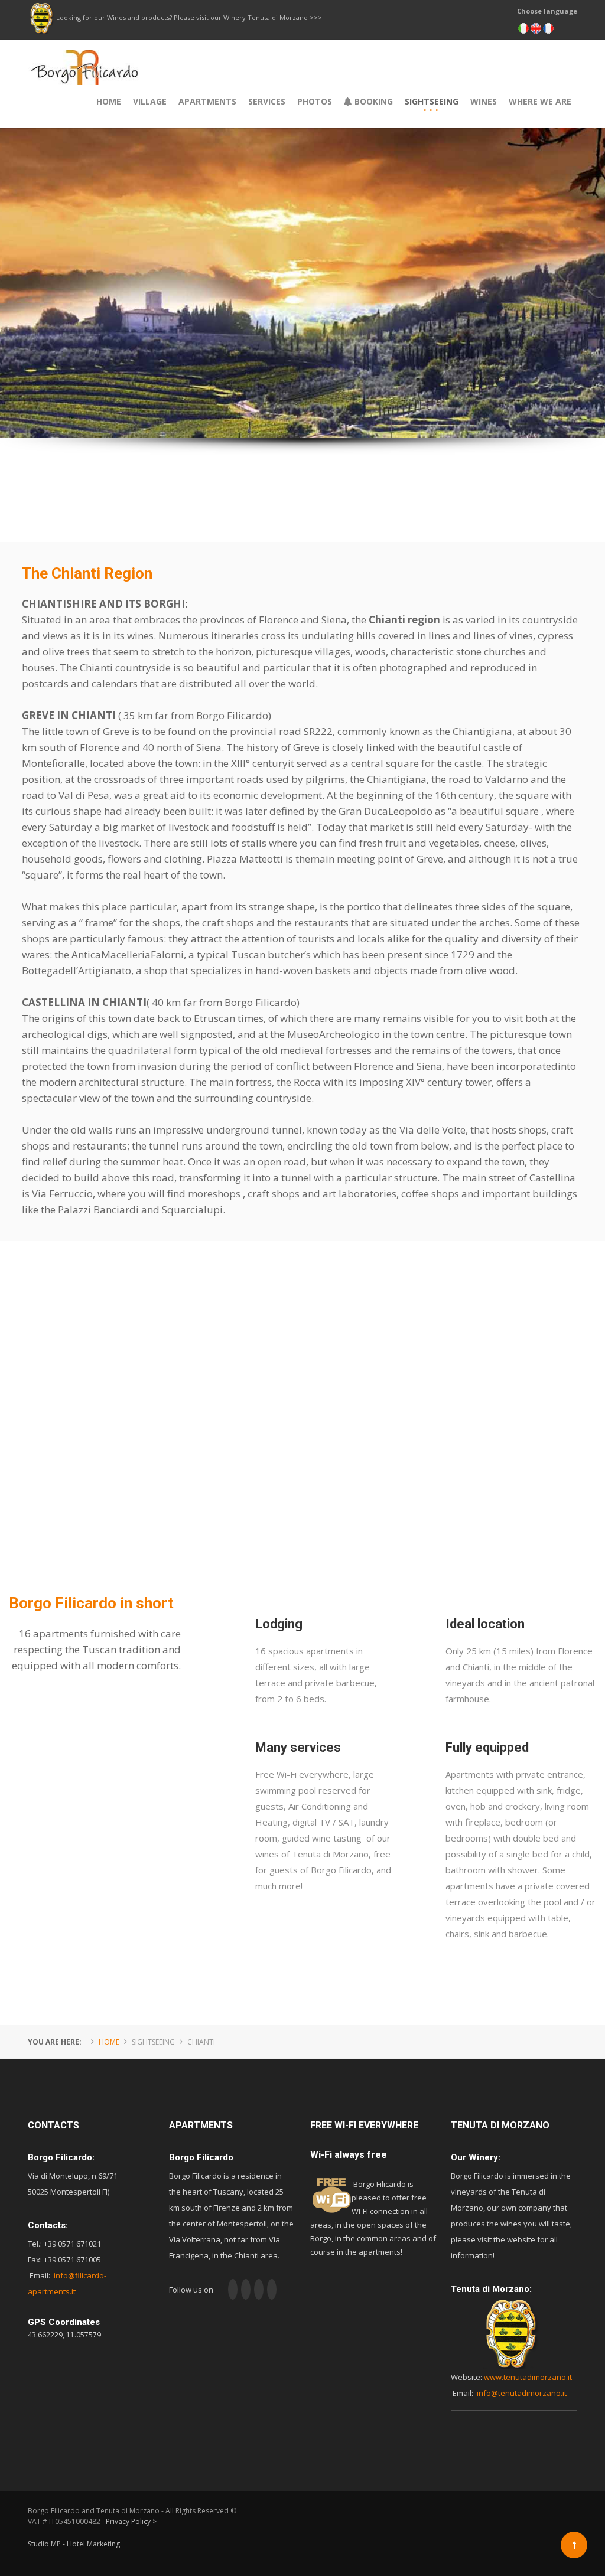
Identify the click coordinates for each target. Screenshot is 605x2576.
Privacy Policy (128, 2521)
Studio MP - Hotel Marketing (74, 2544)
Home (109, 2042)
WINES (484, 101)
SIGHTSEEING (432, 101)
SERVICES (267, 101)
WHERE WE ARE (540, 101)
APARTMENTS (207, 101)
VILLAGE (150, 101)
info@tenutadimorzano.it (522, 2393)
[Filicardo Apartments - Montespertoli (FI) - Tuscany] (85, 57)
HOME (109, 101)
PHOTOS (315, 101)
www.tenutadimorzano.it (528, 2377)
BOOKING (373, 101)
